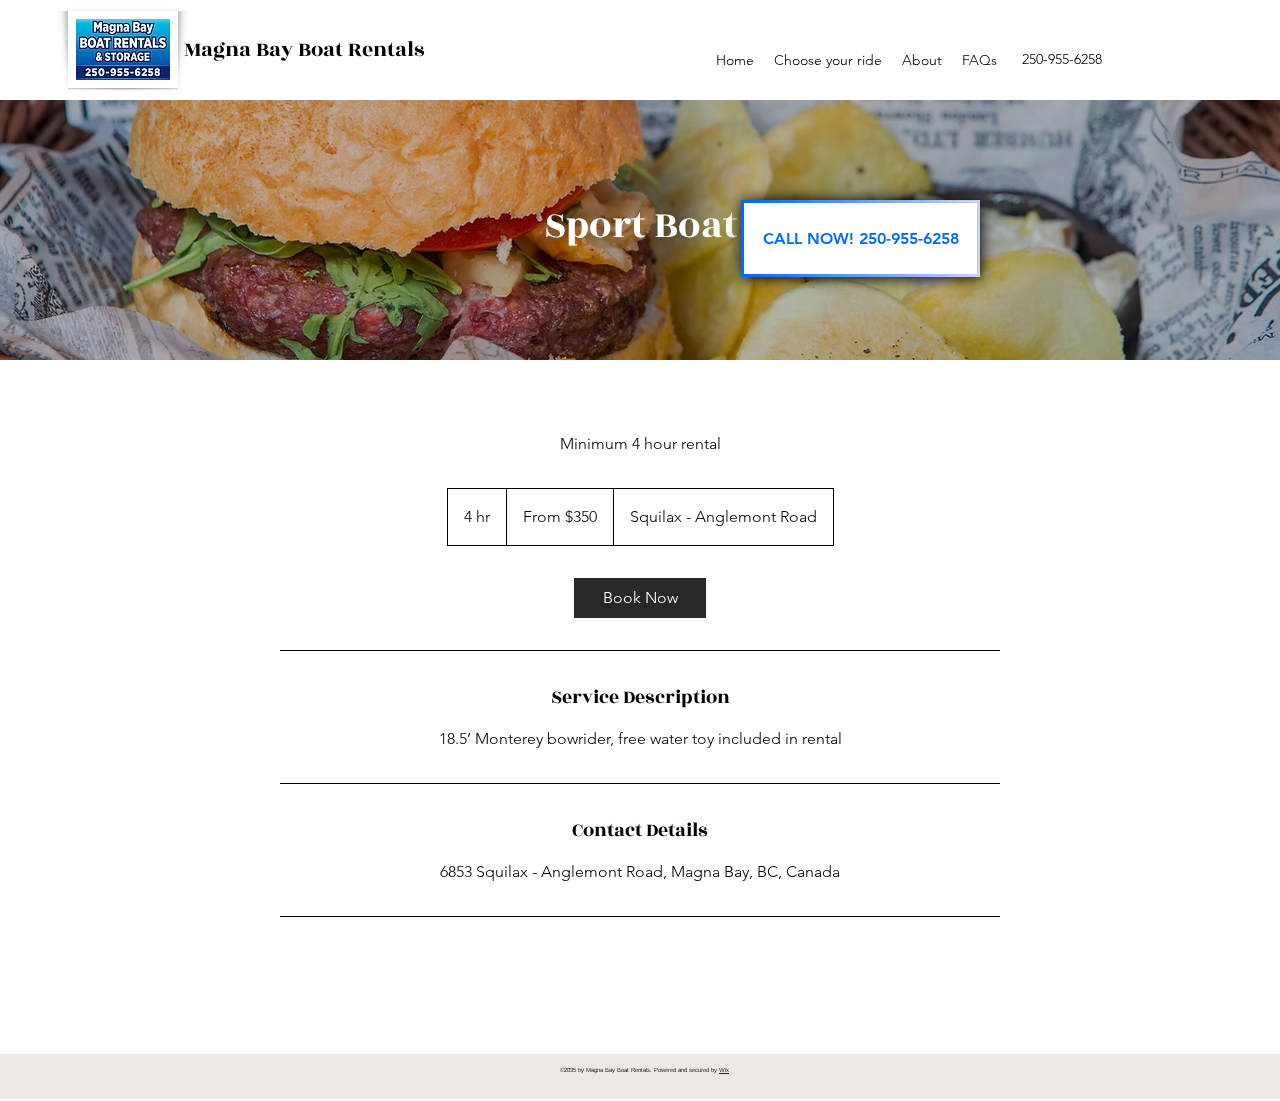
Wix (724, 1070)
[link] (640, 598)
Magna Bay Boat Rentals (304, 49)
